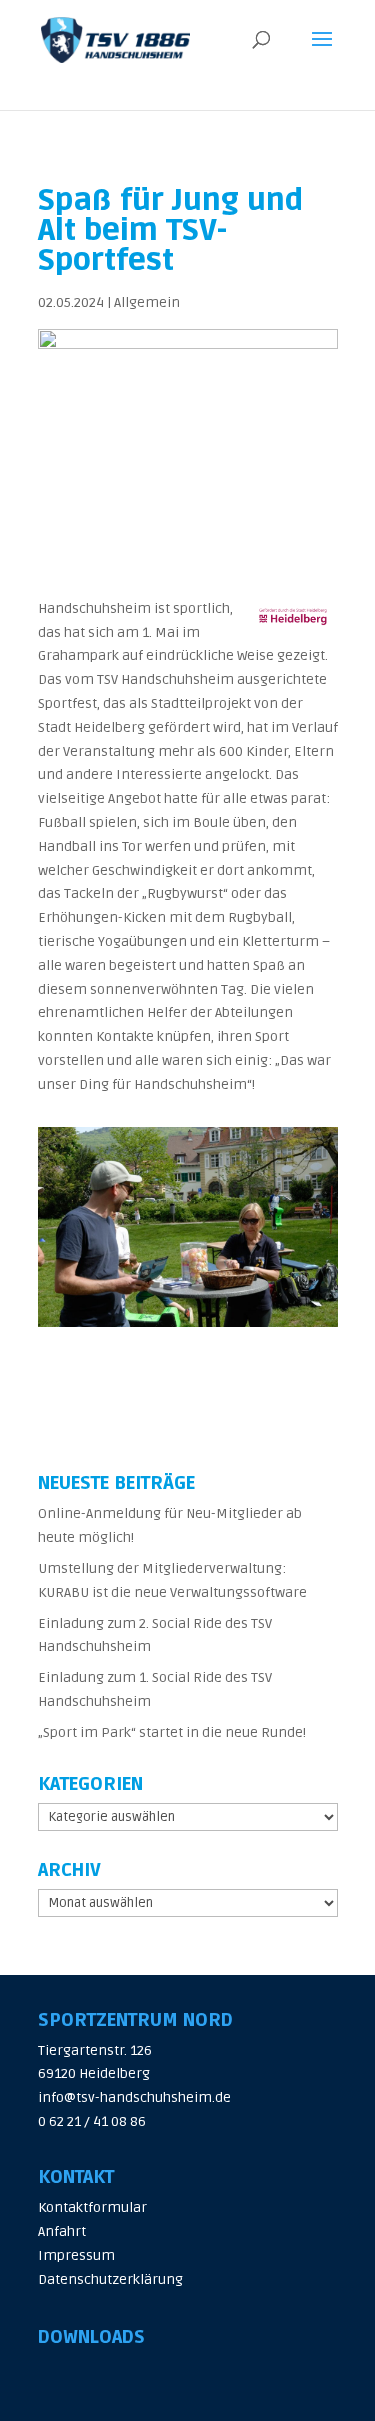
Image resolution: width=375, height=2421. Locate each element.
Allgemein (147, 302)
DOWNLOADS (91, 2337)
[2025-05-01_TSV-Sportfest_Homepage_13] (188, 1326)
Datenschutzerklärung (110, 2279)
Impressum (76, 2255)
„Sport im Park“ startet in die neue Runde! (172, 1732)
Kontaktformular (92, 2207)
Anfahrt (62, 2231)
